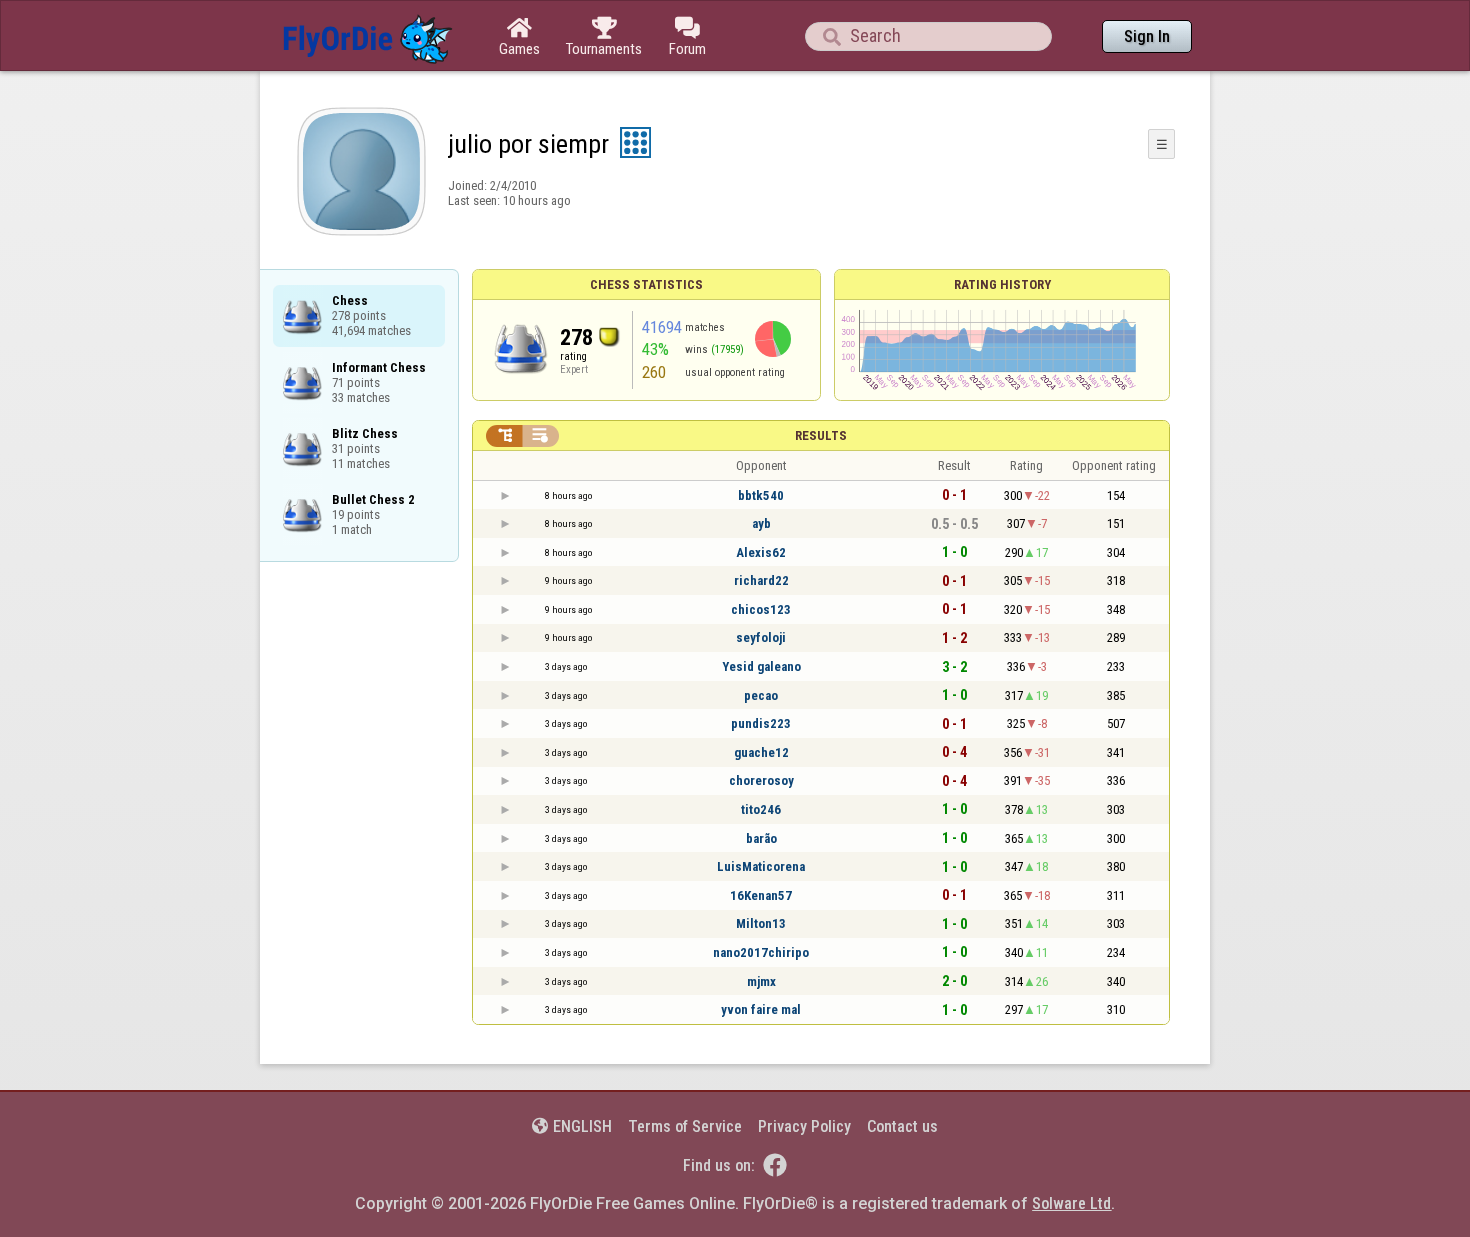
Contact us (902, 1126)
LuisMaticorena (761, 866)
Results (821, 435)
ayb (761, 523)
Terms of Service (685, 1126)
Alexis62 (761, 552)
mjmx (761, 981)
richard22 (761, 580)
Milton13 (761, 923)
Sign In (1147, 36)
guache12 (761, 752)
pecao (761, 695)
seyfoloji (761, 637)
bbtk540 (761, 495)
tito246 (761, 809)
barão (761, 838)
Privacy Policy (804, 1126)
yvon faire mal (761, 1009)
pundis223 (761, 723)
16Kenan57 (761, 895)
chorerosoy (761, 780)
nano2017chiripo (761, 952)
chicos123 (761, 609)
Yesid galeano (761, 666)
